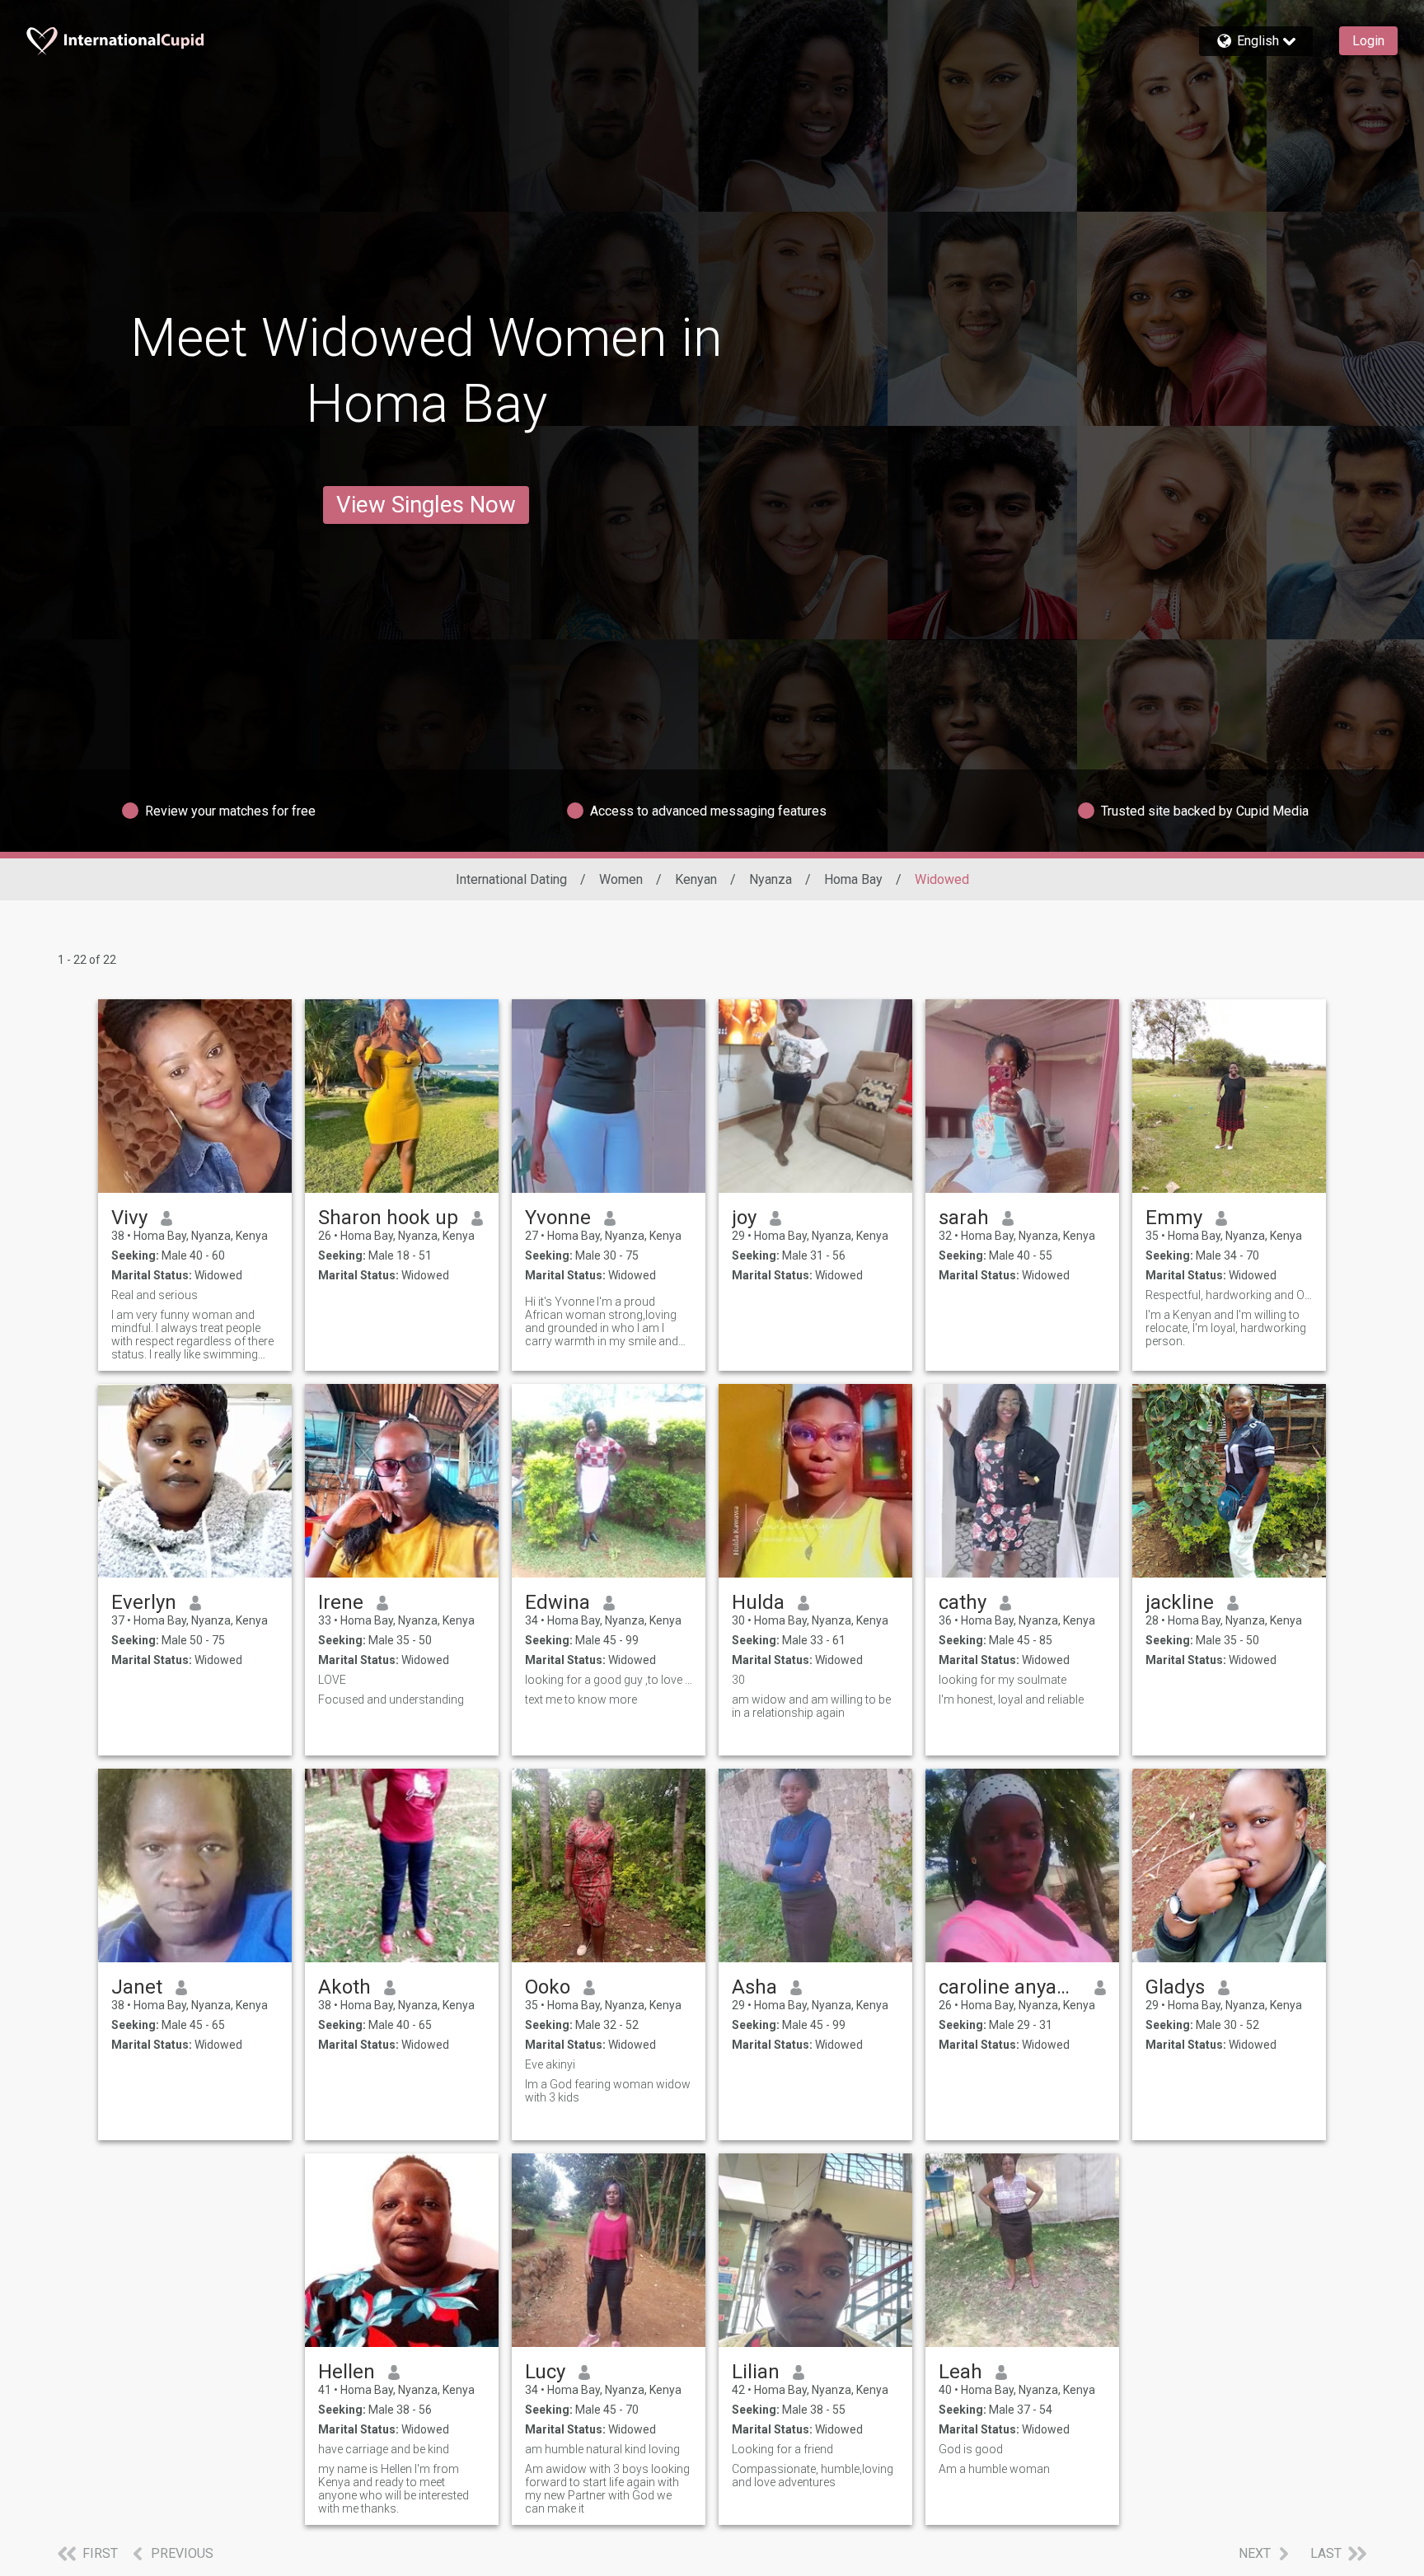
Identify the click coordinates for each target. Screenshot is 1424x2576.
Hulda (758, 1602)
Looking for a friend (782, 2449)
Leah (960, 2372)
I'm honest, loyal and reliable (1011, 1699)
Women (621, 879)
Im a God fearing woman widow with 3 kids (608, 2091)
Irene (341, 1602)
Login (1368, 41)
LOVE (332, 1680)
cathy (963, 1602)
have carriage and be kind (384, 2449)
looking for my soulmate (1002, 1680)
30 (738, 1680)
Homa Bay (853, 879)
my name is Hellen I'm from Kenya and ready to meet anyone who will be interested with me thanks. (393, 2489)
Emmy (1174, 1218)
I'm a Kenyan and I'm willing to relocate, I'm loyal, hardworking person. (1226, 1328)
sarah (964, 1218)
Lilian (756, 2372)
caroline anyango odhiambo (1010, 1987)
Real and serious (155, 1295)
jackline (1180, 1602)
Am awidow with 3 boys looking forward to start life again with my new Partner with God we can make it (607, 2489)
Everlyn (144, 1602)
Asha (754, 1987)
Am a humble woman (994, 2469)
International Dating (511, 879)
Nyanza (771, 879)
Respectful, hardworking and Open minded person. (1229, 1295)
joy (744, 1218)
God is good (971, 2449)
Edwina (557, 1602)
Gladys (1175, 1987)
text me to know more (581, 1699)
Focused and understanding (391, 1699)
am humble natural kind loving (602, 2449)
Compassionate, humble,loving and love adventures (813, 2475)
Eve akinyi (550, 2064)
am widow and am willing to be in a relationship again (811, 1706)
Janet (137, 1987)
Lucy (545, 2372)
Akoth (344, 1987)
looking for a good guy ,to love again (609, 1680)
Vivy (129, 1218)
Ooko (548, 1987)
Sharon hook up (388, 1218)
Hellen (347, 2372)
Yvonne (558, 1218)
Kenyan (696, 879)
